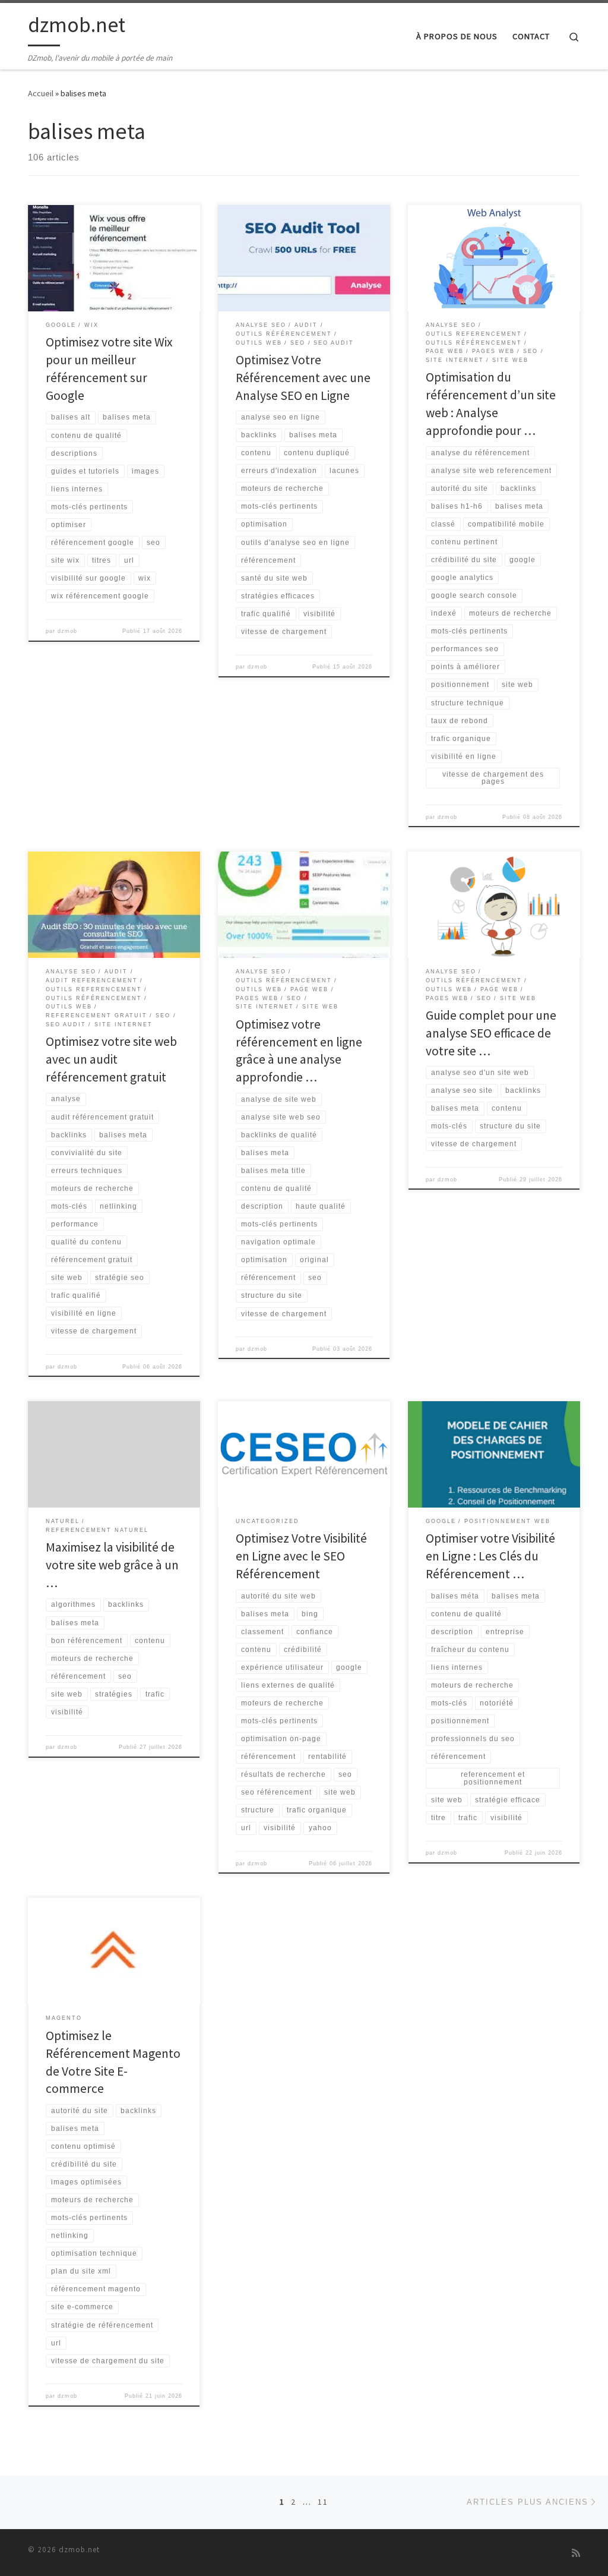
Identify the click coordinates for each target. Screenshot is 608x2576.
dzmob (67, 631)
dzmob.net (79, 2550)
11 (323, 2502)
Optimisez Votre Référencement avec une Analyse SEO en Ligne (303, 378)
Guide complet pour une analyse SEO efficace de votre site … (491, 1033)
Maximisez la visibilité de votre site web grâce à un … (112, 1565)
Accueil (41, 93)
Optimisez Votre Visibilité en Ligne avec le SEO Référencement (301, 1556)
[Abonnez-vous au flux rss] (576, 2553)
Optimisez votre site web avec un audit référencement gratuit (111, 1059)
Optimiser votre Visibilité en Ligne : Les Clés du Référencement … (490, 1556)
